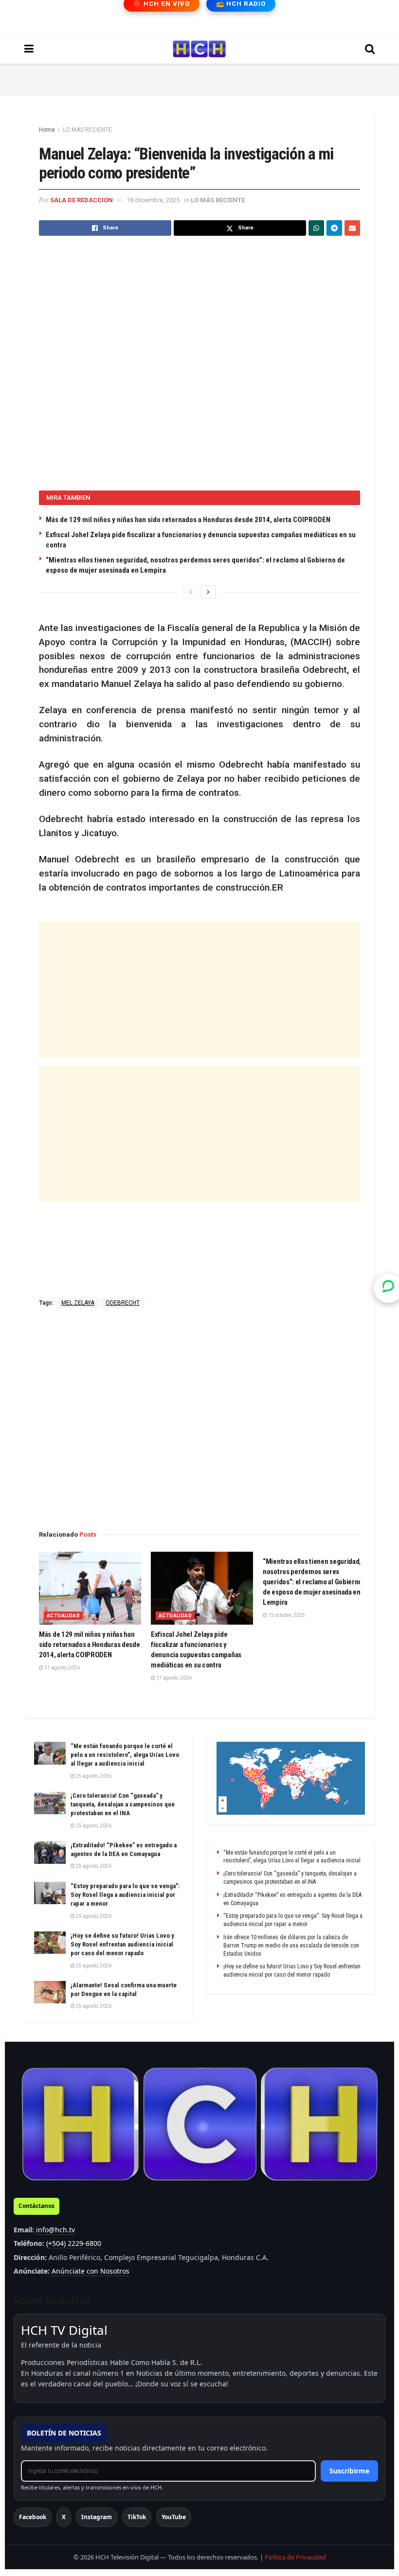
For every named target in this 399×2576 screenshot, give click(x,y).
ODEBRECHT (123, 1303)
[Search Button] (370, 49)
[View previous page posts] (191, 592)
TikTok (137, 2517)
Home (47, 130)
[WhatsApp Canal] (388, 1288)
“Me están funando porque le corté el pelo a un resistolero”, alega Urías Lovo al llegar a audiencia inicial (125, 1755)
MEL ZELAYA (78, 1303)
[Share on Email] (352, 228)
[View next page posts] (208, 592)
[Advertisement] (199, 78)
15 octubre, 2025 (286, 1615)
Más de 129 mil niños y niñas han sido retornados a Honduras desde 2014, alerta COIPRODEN (188, 520)
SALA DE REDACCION (82, 200)
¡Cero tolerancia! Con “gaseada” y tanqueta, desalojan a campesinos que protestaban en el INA (123, 1804)
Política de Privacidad (295, 2557)
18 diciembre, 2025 (153, 200)
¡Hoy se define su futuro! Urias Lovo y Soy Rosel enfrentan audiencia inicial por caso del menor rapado (122, 1944)
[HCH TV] (199, 2124)
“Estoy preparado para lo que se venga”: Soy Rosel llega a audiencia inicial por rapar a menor (125, 1895)
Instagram (97, 2517)
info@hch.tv (55, 2230)
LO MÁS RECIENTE (87, 130)
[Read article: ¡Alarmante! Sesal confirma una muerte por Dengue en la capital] (50, 1992)
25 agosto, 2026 (93, 1776)
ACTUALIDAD (63, 1616)
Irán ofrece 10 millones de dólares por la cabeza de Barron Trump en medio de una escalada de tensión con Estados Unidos (291, 1945)
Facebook (33, 2517)
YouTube (174, 2517)
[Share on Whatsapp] (316, 228)
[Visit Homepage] (199, 49)
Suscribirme (349, 2471)
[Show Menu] (29, 49)
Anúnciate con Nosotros (91, 2271)
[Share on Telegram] (334, 228)
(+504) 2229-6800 (74, 2243)
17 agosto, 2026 (62, 1668)
